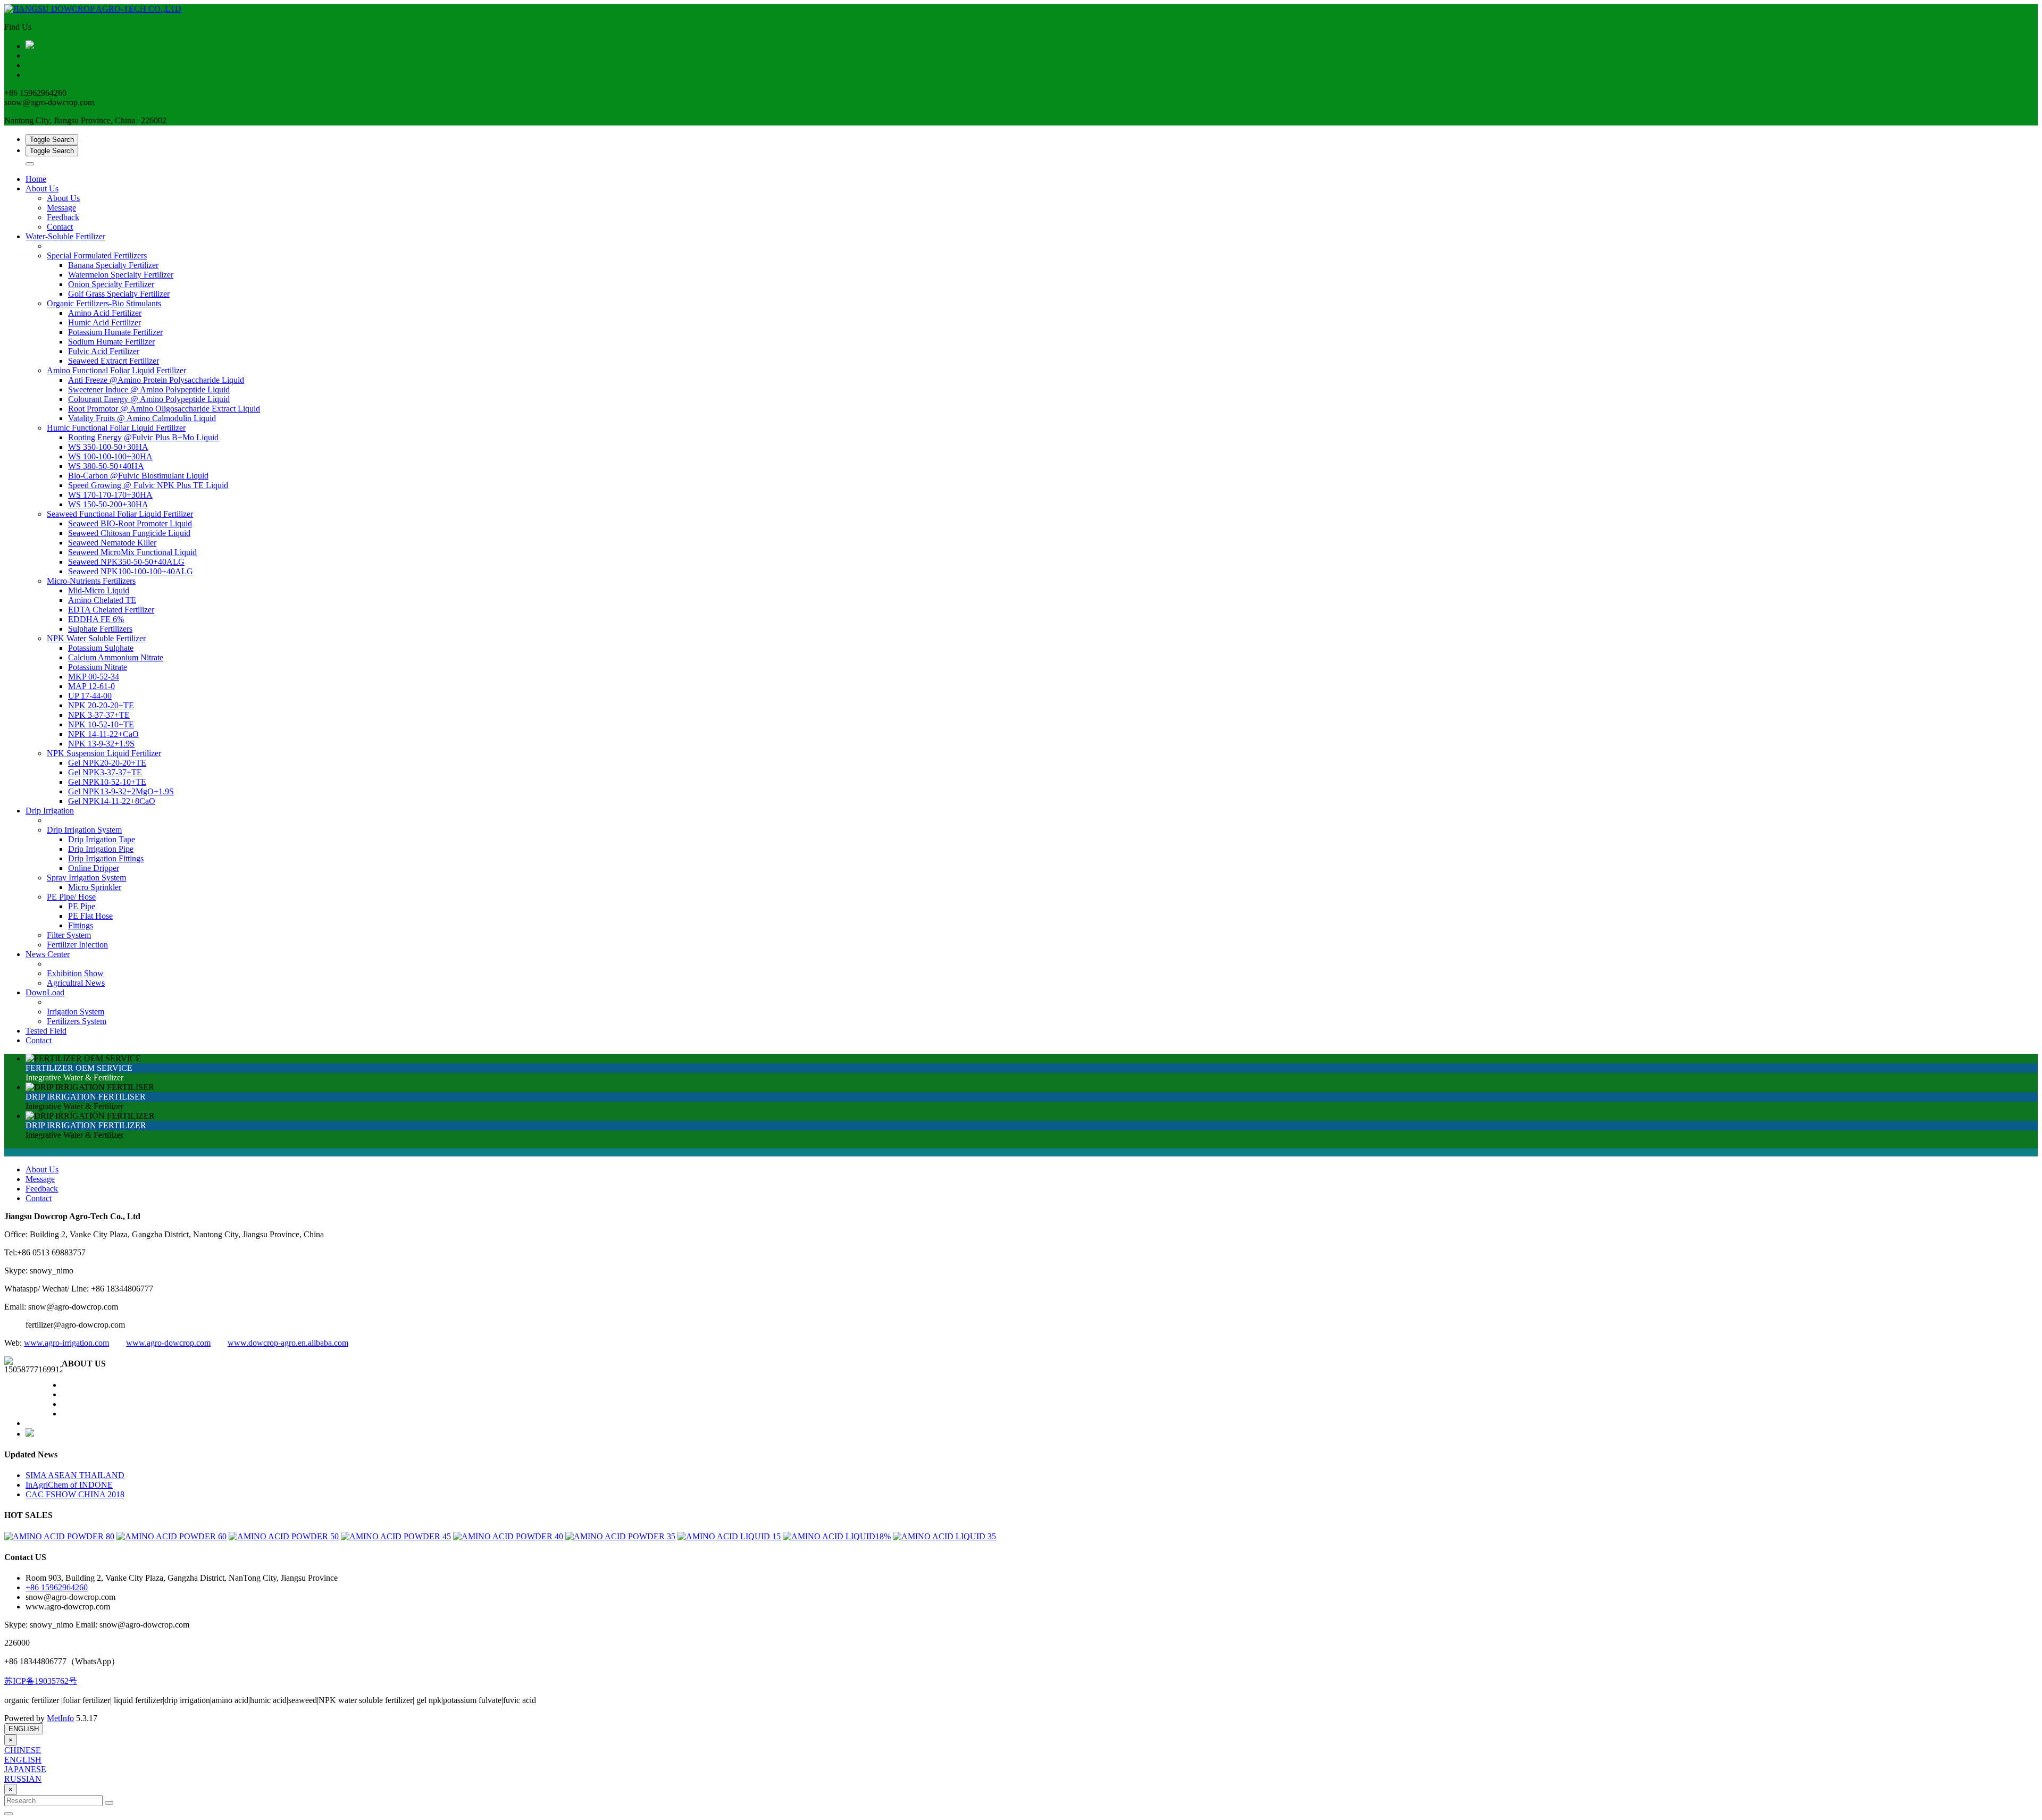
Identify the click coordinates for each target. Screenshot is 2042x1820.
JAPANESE (25, 1769)
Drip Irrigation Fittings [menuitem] (106, 858)
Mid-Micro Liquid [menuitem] (99, 590)
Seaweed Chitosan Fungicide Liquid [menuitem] (129, 533)
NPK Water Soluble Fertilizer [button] (96, 638)
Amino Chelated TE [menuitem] (102, 600)
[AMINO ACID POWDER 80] (59, 1536)
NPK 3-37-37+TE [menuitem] (99, 715)
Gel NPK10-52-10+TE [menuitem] (107, 782)
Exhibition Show (75, 973)
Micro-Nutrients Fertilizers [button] (91, 581)
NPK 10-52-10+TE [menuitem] (101, 724)
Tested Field (46, 1031)
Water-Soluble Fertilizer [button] (65, 236)
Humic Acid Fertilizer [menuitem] (104, 322)
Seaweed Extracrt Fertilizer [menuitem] (114, 361)
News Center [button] (48, 954)
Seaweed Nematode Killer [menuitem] (112, 543)
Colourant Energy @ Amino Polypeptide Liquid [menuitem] (149, 399)
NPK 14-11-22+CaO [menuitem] (103, 734)
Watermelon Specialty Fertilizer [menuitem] (121, 275)
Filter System (69, 935)
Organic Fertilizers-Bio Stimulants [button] (104, 303)
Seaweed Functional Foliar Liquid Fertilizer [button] (120, 514)
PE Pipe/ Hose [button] (71, 897)
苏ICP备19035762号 (41, 1681)
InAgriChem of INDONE (69, 1485)
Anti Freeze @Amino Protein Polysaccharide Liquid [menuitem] (156, 380)
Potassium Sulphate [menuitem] (101, 648)
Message (61, 208)
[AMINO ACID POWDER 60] (171, 1536)
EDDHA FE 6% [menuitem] (96, 619)
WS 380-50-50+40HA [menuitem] (106, 466)
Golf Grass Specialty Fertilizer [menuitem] (119, 294)
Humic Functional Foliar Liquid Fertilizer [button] (116, 428)
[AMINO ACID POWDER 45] (396, 1536)
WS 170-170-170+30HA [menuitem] (110, 495)
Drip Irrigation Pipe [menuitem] (101, 849)
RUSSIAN (23, 1779)
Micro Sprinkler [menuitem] (95, 887)
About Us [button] (42, 188)
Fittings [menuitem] (81, 925)
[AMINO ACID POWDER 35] (620, 1536)
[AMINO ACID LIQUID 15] (729, 1536)
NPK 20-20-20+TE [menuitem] (101, 705)
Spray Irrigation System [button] (86, 878)
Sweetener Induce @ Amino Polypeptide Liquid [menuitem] (149, 389)
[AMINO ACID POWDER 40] (508, 1536)
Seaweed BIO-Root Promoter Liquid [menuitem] (130, 523)
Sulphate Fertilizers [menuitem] (100, 629)
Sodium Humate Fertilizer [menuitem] (111, 342)
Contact (60, 227)
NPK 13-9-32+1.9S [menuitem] (101, 744)
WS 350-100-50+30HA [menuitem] (108, 447)
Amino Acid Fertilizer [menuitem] (105, 313)
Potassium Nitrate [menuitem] (98, 667)
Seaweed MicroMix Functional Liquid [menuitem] (132, 552)
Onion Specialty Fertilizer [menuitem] (111, 284)
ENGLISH (24, 1729)
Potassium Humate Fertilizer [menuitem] (115, 332)
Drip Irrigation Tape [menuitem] (102, 839)
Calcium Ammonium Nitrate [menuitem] (116, 657)
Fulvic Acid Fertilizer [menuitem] (104, 351)
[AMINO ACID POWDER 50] (284, 1536)
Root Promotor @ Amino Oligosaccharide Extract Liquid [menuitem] (164, 409)
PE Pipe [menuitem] (82, 906)
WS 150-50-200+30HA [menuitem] (108, 504)
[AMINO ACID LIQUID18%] (837, 1536)
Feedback (63, 217)
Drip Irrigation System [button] (84, 830)
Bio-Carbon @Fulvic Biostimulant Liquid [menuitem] (138, 476)
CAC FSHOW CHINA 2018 (75, 1494)
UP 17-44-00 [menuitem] (90, 696)
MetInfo (60, 1718)
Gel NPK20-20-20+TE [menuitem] (107, 763)
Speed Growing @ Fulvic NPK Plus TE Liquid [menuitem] (148, 485)
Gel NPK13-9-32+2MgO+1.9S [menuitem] (121, 791)
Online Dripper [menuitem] (94, 868)
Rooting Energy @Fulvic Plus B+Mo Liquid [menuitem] (143, 437)
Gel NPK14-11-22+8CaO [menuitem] (112, 801)
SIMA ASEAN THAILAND (75, 1475)
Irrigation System (76, 1012)
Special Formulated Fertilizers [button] (97, 255)
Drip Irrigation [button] (50, 811)
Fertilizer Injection (77, 945)
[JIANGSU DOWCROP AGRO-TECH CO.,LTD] (1021, 9)
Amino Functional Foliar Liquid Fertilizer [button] (116, 370)
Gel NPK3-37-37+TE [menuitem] (105, 772)
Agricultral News (76, 983)
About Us (63, 198)
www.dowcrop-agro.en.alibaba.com (288, 1343)
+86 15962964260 (57, 1587)
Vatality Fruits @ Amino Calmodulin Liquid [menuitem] (142, 418)
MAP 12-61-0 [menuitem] (91, 686)
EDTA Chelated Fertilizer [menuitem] (111, 610)
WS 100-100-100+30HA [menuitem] (110, 456)
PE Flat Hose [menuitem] (90, 916)
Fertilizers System (77, 1021)
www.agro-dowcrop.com (168, 1343)
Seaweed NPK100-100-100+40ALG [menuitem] (131, 571)
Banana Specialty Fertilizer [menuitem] (113, 265)
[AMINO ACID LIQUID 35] (944, 1536)
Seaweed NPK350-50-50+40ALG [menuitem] (126, 562)
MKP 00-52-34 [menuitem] (94, 677)
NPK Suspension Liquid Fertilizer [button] (104, 753)
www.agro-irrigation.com (66, 1343)
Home (36, 179)
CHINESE (23, 1750)
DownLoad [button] (45, 992)
